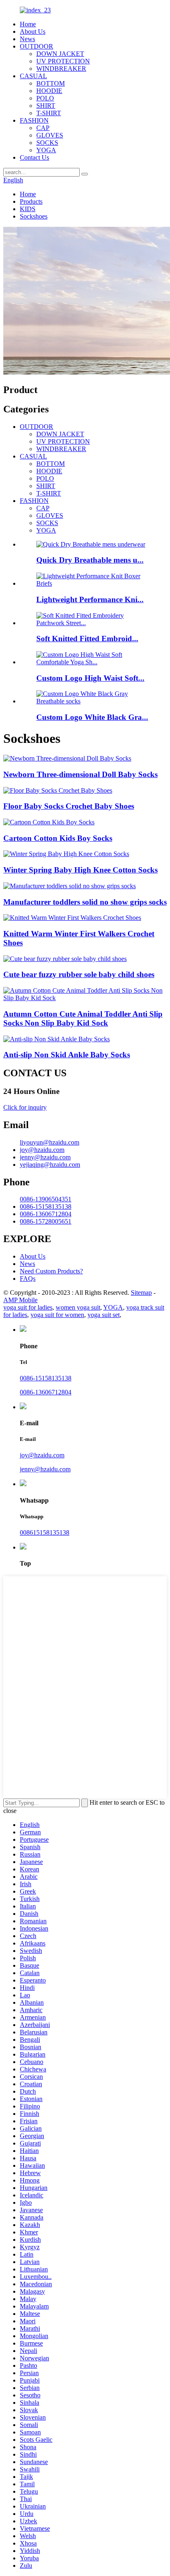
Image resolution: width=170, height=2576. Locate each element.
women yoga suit (78, 1307)
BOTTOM (51, 83)
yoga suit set (104, 1315)
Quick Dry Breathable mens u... (90, 560)
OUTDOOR (37, 46)
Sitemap (141, 1293)
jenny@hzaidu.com (45, 1157)
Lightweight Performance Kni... (90, 599)
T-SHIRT (49, 113)
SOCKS (47, 143)
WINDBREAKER (61, 69)
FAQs (28, 1279)
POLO (45, 98)
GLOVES (50, 135)
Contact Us (34, 157)
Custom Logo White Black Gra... (92, 717)
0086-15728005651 (46, 1221)
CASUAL (33, 76)
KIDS (28, 209)
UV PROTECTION (63, 61)
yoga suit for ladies (28, 1307)
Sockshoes (34, 216)
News (27, 39)
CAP (43, 128)
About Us (33, 31)
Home (28, 24)
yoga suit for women (57, 1315)
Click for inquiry (25, 1107)
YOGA (46, 150)
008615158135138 (45, 1532)
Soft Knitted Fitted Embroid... (87, 639)
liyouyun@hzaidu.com (50, 1142)
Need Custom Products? (51, 1271)
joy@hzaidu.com (42, 1150)
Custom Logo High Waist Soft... (90, 678)
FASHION (34, 120)
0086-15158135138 (46, 1207)
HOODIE (49, 91)
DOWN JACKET (60, 54)
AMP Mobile (20, 1300)
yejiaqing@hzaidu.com (50, 1165)
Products (31, 201)
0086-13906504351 (46, 1199)
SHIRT (46, 106)
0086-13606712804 (46, 1214)
